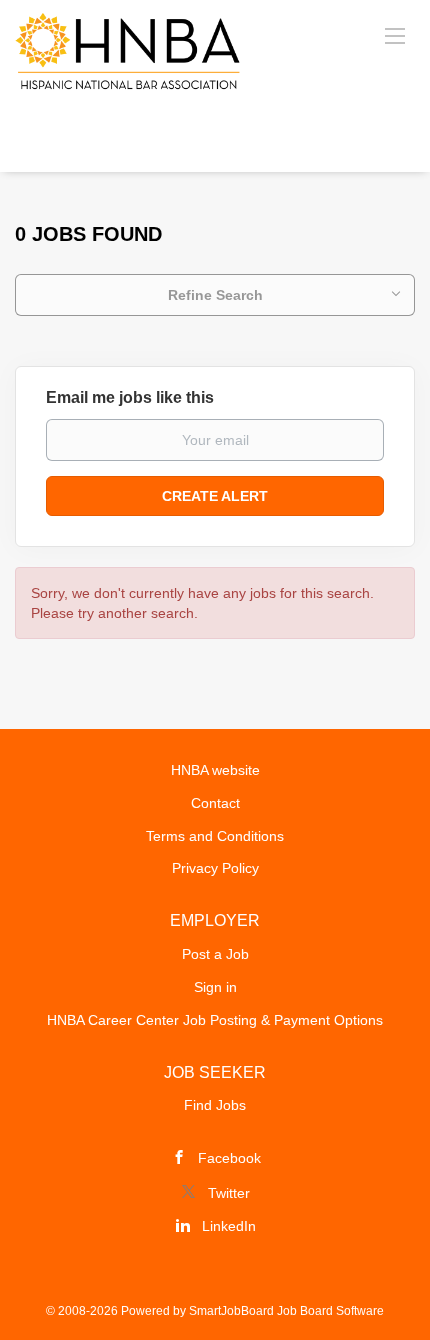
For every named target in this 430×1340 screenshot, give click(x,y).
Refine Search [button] (215, 295)
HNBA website (215, 770)
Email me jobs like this (130, 397)
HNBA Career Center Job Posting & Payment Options (215, 1020)
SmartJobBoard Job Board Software (286, 1311)
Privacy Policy (215, 868)
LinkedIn (229, 1226)
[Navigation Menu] (395, 35)
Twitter (229, 1193)
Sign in (215, 987)
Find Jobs (215, 1105)
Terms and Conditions (215, 836)
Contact (215, 803)
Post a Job (215, 954)
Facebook (229, 1158)
